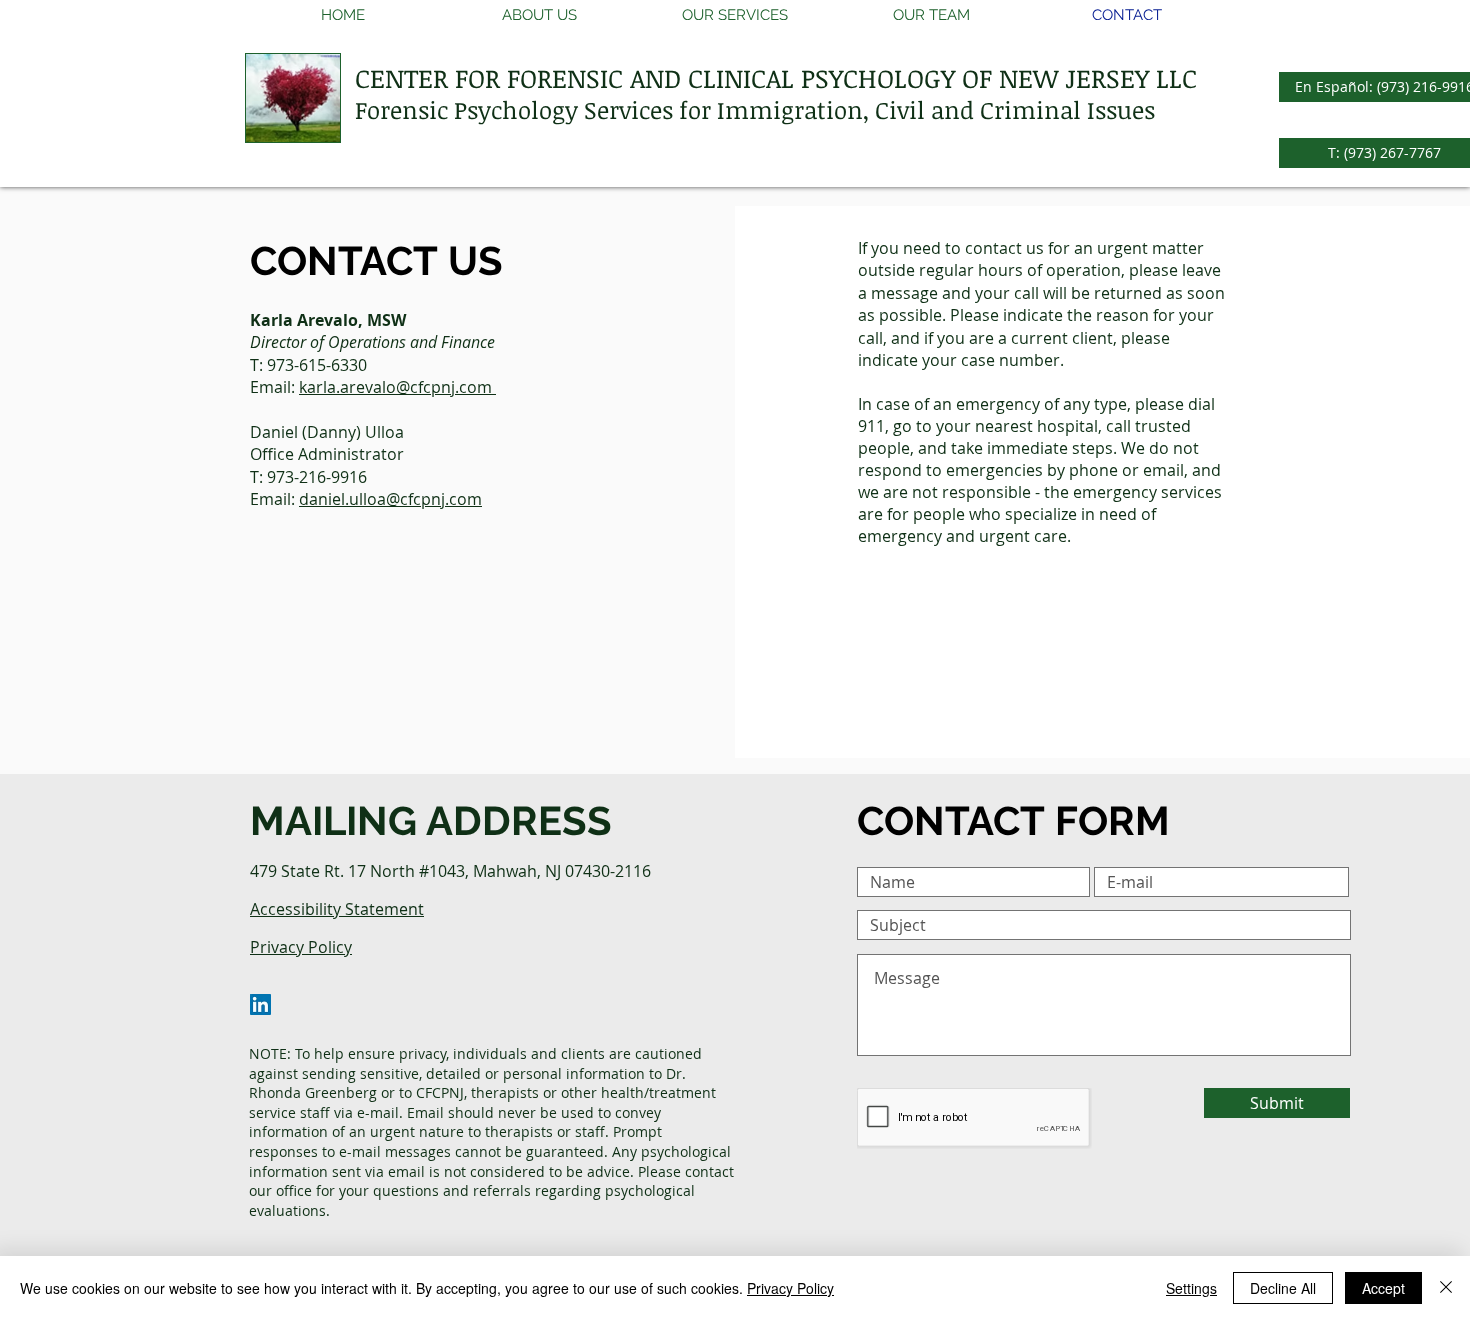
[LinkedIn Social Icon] (260, 1004)
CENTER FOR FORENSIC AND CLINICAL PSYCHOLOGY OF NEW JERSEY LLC (776, 78)
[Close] (1446, 1288)
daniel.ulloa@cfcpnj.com (390, 499)
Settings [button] (1191, 1288)
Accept (1383, 1288)
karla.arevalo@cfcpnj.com (397, 387)
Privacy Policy (790, 1288)
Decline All (1283, 1288)
